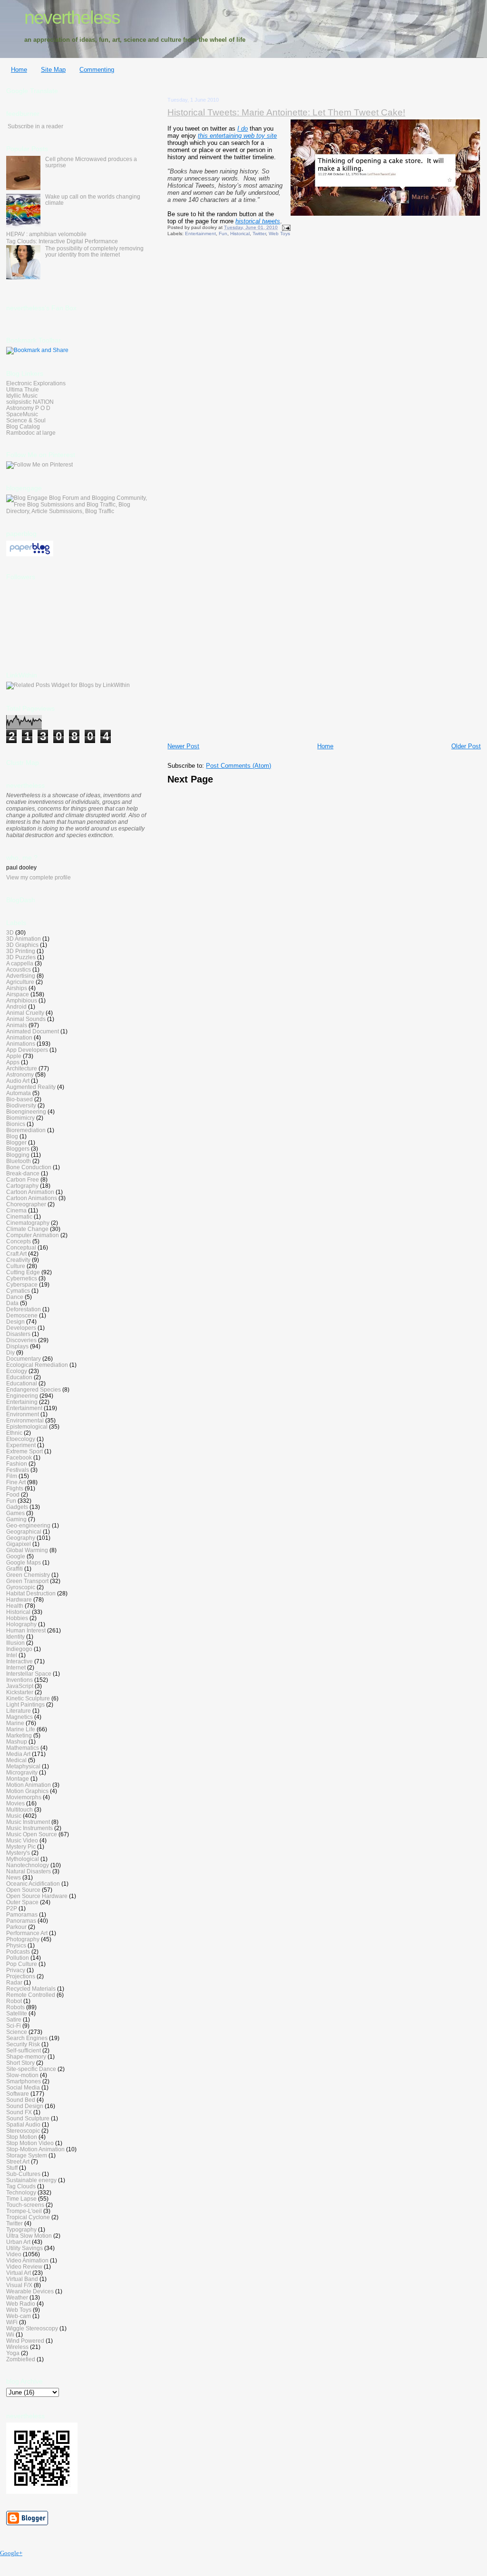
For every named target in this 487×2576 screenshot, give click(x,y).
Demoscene (22, 1315)
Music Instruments (29, 1828)
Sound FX (19, 2112)
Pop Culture (22, 1964)
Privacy (16, 1970)
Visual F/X (19, 2285)
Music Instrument (28, 1822)
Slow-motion (22, 2075)
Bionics (16, 1124)
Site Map (53, 70)
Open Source (23, 1890)
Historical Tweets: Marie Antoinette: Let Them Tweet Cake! (286, 112)
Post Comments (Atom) (239, 766)
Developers (21, 1328)
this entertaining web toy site (237, 136)
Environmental (25, 1420)
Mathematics (23, 1748)
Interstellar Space (29, 1674)
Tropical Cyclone (28, 2217)
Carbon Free (23, 1179)
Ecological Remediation (37, 1365)
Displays (17, 1346)
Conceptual (21, 1247)
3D (10, 932)
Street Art (18, 2161)
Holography (21, 1624)
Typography (21, 2229)
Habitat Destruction (31, 1593)
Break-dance (23, 1173)
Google (16, 1556)
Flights (15, 1488)
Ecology (17, 1371)
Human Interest (26, 1630)
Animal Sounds (26, 1019)
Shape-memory (26, 2056)
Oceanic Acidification (33, 1884)
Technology (21, 2192)
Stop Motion (22, 2137)
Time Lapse (21, 2199)
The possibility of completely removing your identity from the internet (94, 251)
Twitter (259, 234)
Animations (21, 1044)
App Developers (27, 1050)
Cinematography (28, 1223)
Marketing (19, 1735)
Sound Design (25, 2106)
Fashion (17, 1464)
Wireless (17, 2347)
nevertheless (72, 17)
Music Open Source (32, 1834)
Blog (12, 1136)
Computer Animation (33, 1235)
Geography (21, 1538)
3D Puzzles (21, 957)
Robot (14, 2001)
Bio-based (19, 1099)
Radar (14, 1982)
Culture (16, 1266)
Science (17, 2032)
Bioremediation (26, 1130)
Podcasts (18, 1951)
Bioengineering (26, 1111)
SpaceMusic (22, 414)
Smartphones (24, 2081)
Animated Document (33, 1031)
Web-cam (19, 2316)
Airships (17, 988)
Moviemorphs (24, 1797)
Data (12, 1303)
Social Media (23, 2087)
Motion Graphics (27, 1791)
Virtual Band (22, 2279)
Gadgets (17, 1507)
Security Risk (23, 2044)
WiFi (12, 2322)
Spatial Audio (23, 2124)
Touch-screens (25, 2205)
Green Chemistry (28, 1575)
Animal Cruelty (25, 1013)
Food (13, 1494)
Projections (21, 1976)
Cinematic (19, 1216)
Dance (15, 1297)
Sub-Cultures (23, 2174)
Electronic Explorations (36, 383)
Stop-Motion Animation (35, 2149)
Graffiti (15, 1569)
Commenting (97, 70)
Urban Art (18, 2242)
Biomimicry (20, 1118)
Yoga (13, 2353)
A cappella (20, 963)
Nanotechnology (28, 1865)
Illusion (15, 1643)
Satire (14, 2019)
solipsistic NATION (30, 402)
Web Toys (279, 234)
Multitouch (19, 1809)
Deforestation (24, 1309)
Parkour (16, 1927)
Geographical (24, 1531)
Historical (240, 234)
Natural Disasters (29, 1871)
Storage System (27, 2155)
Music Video (22, 1840)
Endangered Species (34, 1389)
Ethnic (14, 1433)
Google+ (11, 2553)
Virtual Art (19, 2273)
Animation (19, 1037)
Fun (223, 234)
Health (15, 1606)
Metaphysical (23, 1766)
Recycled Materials (31, 1989)
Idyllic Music (22, 396)
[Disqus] (324, 369)
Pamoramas (22, 1914)
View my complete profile (39, 878)
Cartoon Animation (30, 1192)
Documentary (24, 1359)
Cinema (16, 1210)
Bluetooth (19, 1161)
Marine (15, 1723)
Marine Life (21, 1729)
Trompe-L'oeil (24, 2211)
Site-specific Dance (31, 2069)
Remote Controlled (31, 1995)
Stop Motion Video (30, 2143)
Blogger (16, 1142)
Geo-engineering (28, 1525)
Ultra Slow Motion (29, 2236)
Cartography (22, 1186)
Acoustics (19, 969)
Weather (17, 2297)
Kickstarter (20, 1692)
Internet (16, 1667)
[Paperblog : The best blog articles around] (30, 554)
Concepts (19, 1241)
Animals (17, 1025)
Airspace (18, 994)
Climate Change (27, 1229)
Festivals (18, 1470)
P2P (12, 1908)
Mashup (17, 1741)
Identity (15, 1636)
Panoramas (21, 1921)
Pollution (18, 1958)
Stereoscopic (23, 2131)
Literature (19, 1711)
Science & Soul (26, 420)
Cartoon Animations (32, 1198)
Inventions (19, 1680)
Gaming (16, 1519)
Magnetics (19, 1717)
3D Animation (24, 939)
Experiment (21, 1445)
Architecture (22, 1068)
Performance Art (27, 1933)
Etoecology (21, 1439)
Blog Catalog (23, 426)
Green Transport (27, 1581)
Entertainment (200, 234)
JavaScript (20, 1686)
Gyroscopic (21, 1587)
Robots (15, 2007)
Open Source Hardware (37, 1896)
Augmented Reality (31, 1087)
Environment (23, 1414)
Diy (10, 1352)
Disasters (18, 1334)
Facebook (19, 1457)
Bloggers (18, 1149)
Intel (12, 1655)
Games (15, 1513)
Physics (16, 1945)
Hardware (19, 1599)
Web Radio (21, 2304)
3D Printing (21, 951)
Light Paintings (25, 1704)
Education (19, 1377)
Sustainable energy (31, 2180)
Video (14, 2254)
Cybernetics (22, 1278)
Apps (13, 1062)
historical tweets (258, 221)
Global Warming (27, 1550)
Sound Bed (21, 2100)
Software (18, 2094)
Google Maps (24, 1562)
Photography (23, 1939)
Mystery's (18, 1853)
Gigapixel (19, 1544)
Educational (22, 1383)
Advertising (21, 976)
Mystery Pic (21, 1846)
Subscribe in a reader (35, 126)
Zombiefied (21, 2359)
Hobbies (17, 1618)
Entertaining (22, 1402)
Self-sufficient (24, 2050)
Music (14, 1816)
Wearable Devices (30, 2291)
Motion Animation (29, 1785)
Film (12, 1476)
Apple (14, 1056)
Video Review (24, 2266)
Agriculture (20, 982)
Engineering (22, 1396)
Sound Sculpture (28, 2118)
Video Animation (27, 2260)
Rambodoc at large (31, 433)
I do (243, 129)
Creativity (18, 1260)
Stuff (12, 2168)
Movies (15, 1803)
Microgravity (22, 1772)
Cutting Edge (23, 1272)
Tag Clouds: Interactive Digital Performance (62, 241)
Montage (18, 1779)
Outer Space (22, 1902)
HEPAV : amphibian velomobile (46, 234)
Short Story (20, 2063)
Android (16, 1007)
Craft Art (16, 1254)
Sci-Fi (14, 2026)
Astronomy (20, 1074)
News (14, 1877)
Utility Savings (24, 2248)
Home (19, 70)
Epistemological (27, 1426)
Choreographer (26, 1204)
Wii (10, 2334)
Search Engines (27, 2038)
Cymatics (18, 1291)
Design (15, 1321)
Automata (19, 1093)
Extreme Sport (24, 1451)
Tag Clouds (21, 2186)
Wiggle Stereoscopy (32, 2328)
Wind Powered (25, 2341)
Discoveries (21, 1340)
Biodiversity (21, 1105)
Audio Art (18, 1081)
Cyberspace (22, 1284)
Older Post (466, 746)
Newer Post (183, 746)
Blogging (18, 1155)
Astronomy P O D (28, 408)
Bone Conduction (29, 1167)
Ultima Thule (23, 389)
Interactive (19, 1661)
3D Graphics (22, 945)
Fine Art (16, 1482)
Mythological (23, 1859)
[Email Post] (285, 227)
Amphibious (22, 1000)
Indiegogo (19, 1649)
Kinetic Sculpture (28, 1698)
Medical (16, 1760)
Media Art (18, 1754)
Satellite (17, 2013)
